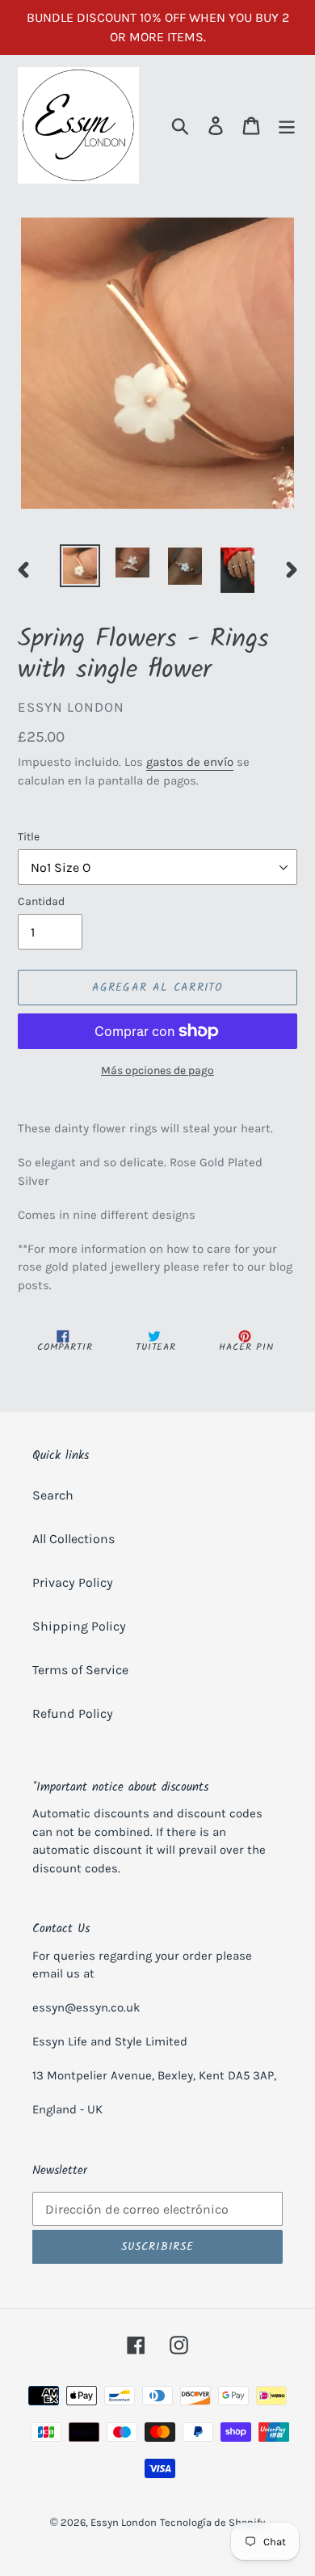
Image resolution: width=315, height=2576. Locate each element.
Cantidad (41, 901)
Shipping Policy (79, 1626)
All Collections (73, 1539)
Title (29, 837)
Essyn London (124, 2522)
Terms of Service (80, 1670)
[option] (80, 566)
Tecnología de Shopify (212, 2522)
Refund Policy (73, 1713)
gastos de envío (190, 762)
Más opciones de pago (157, 1070)
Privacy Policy (73, 1582)
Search (53, 1495)
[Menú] (287, 126)
